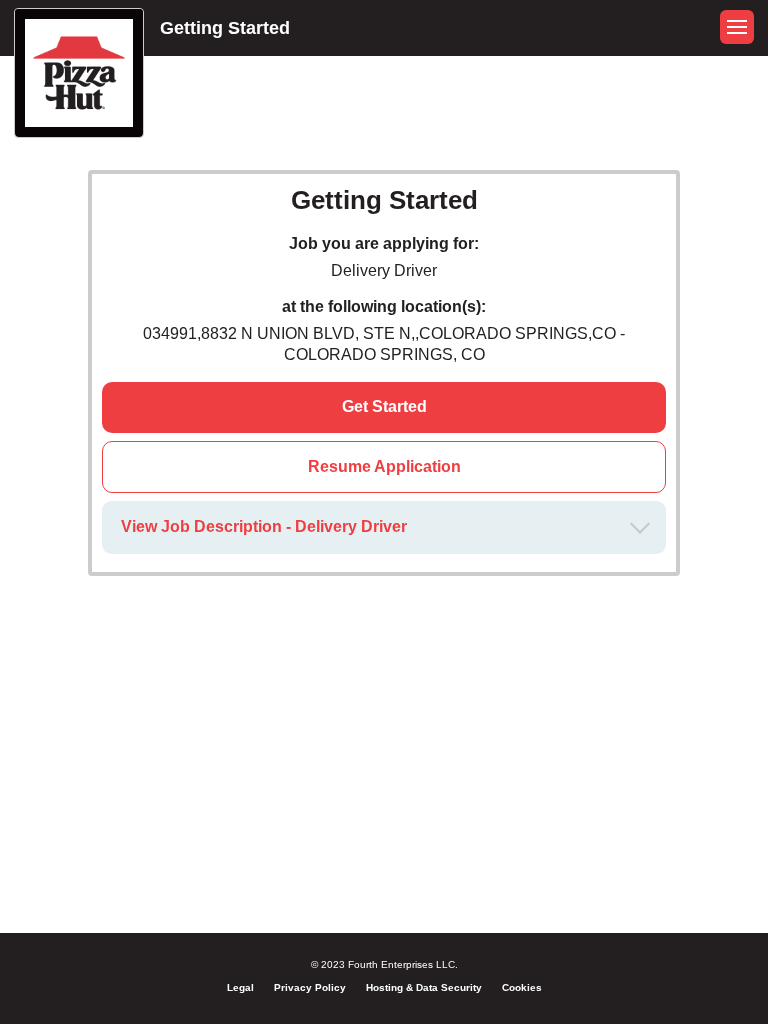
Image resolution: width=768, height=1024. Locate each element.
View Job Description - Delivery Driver (264, 526)
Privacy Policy (310, 987)
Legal (240, 987)
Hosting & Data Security (424, 987)
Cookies (522, 987)
